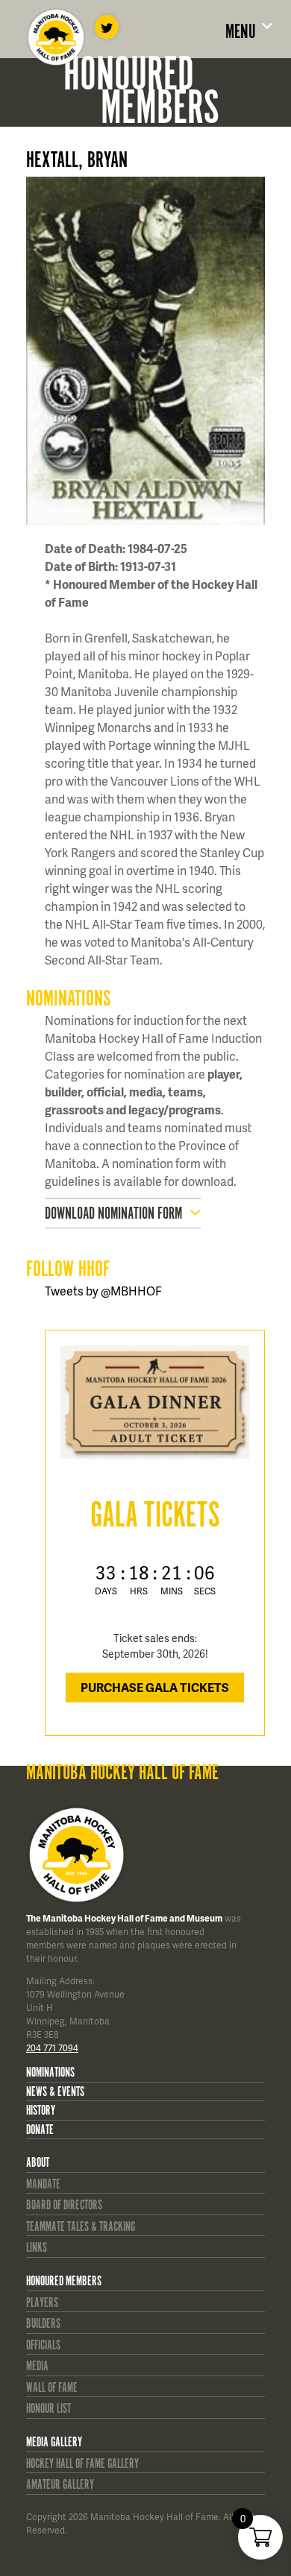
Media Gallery (54, 2443)
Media (37, 2367)
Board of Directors (64, 2206)
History (41, 2111)
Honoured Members (64, 2282)
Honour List (48, 2409)
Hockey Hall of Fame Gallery (82, 2464)
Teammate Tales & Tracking (81, 2227)
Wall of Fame (52, 2388)
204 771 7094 (52, 2048)
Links (37, 2248)
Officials (43, 2346)
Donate (40, 2130)
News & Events (55, 2092)
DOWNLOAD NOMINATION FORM (113, 1214)
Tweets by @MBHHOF (103, 1291)
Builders (43, 2324)
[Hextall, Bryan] (155, 351)
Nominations (50, 2073)
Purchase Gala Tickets (155, 1687)
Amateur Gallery (60, 2485)
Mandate (43, 2185)
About (38, 2163)
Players (42, 2303)
